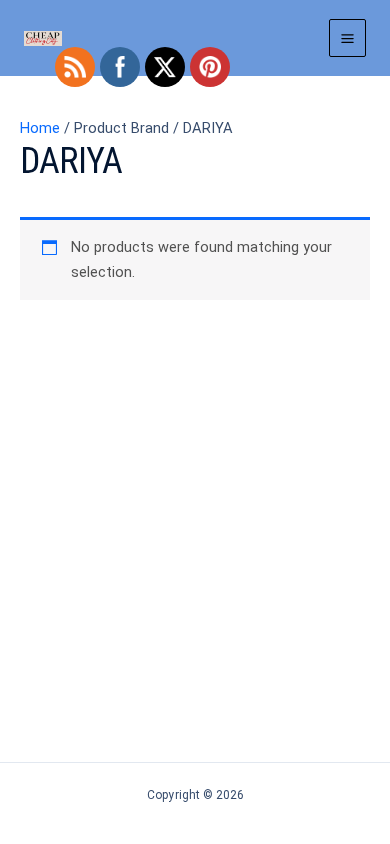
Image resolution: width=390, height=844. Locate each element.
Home (40, 128)
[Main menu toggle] (347, 37)
